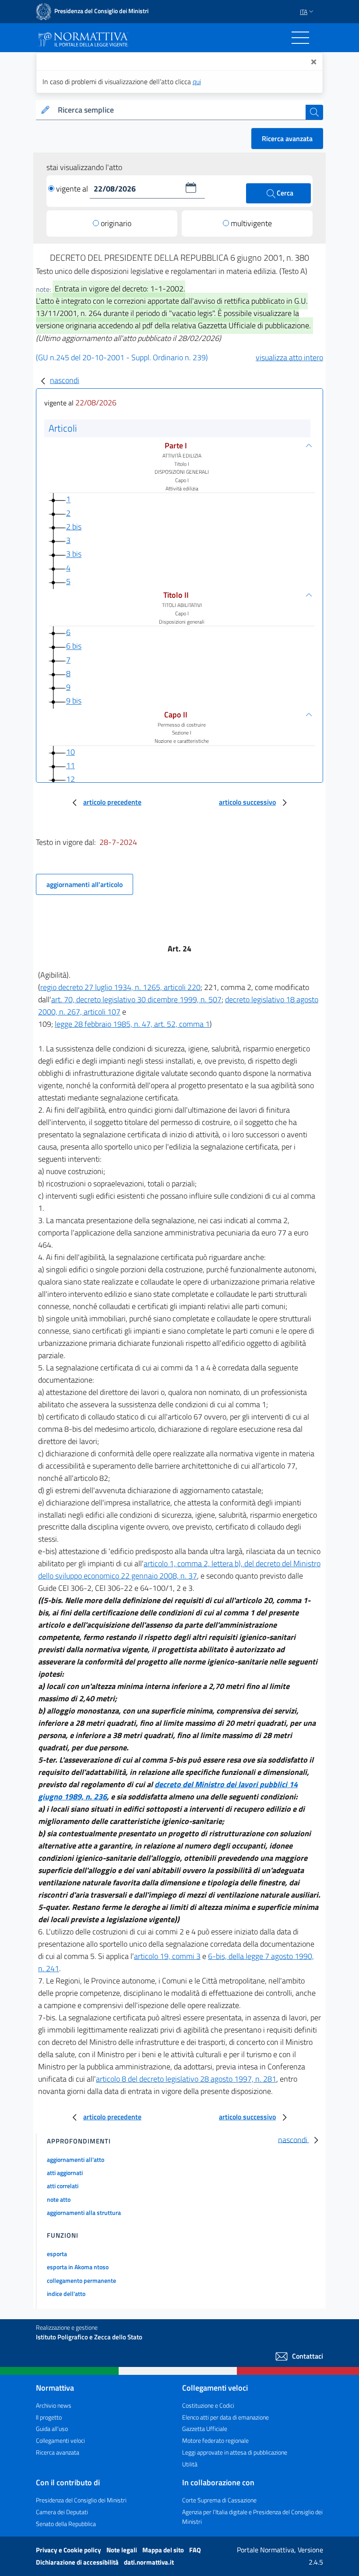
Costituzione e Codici (208, 2405)
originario (116, 223)
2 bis (74, 527)
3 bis (74, 554)
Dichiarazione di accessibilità (78, 2562)
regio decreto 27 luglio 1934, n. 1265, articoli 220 (120, 987)
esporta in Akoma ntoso (78, 2267)
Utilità (190, 2464)
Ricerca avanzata (287, 138)
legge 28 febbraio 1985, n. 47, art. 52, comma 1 (132, 1024)
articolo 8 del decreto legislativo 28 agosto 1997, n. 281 (186, 2079)
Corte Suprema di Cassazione (219, 2500)
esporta (57, 2254)
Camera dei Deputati (62, 2512)
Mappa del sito (164, 2550)
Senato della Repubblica (66, 2524)
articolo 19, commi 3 (167, 1956)
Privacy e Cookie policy (69, 2550)
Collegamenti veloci (60, 2440)
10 (70, 752)
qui (197, 82)
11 (70, 765)
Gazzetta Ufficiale (205, 2429)
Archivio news (54, 2405)
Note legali (122, 2550)
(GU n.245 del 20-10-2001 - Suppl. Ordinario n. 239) (122, 357)
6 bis (74, 646)
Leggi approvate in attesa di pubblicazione (235, 2452)
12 (70, 779)
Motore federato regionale (215, 2440)
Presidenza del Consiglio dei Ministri (81, 2500)
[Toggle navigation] (300, 38)
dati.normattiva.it (149, 2562)
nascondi (65, 380)
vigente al (73, 189)
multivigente (251, 223)
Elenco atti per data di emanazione (225, 2417)
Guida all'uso (52, 2429)
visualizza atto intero (289, 357)
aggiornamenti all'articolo (84, 884)
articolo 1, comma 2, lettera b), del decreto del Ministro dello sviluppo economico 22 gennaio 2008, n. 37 (179, 1570)
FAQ (195, 2550)
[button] (191, 188)
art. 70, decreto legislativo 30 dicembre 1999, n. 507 (136, 999)
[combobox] (180, 110)
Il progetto (49, 2417)
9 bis (74, 701)
